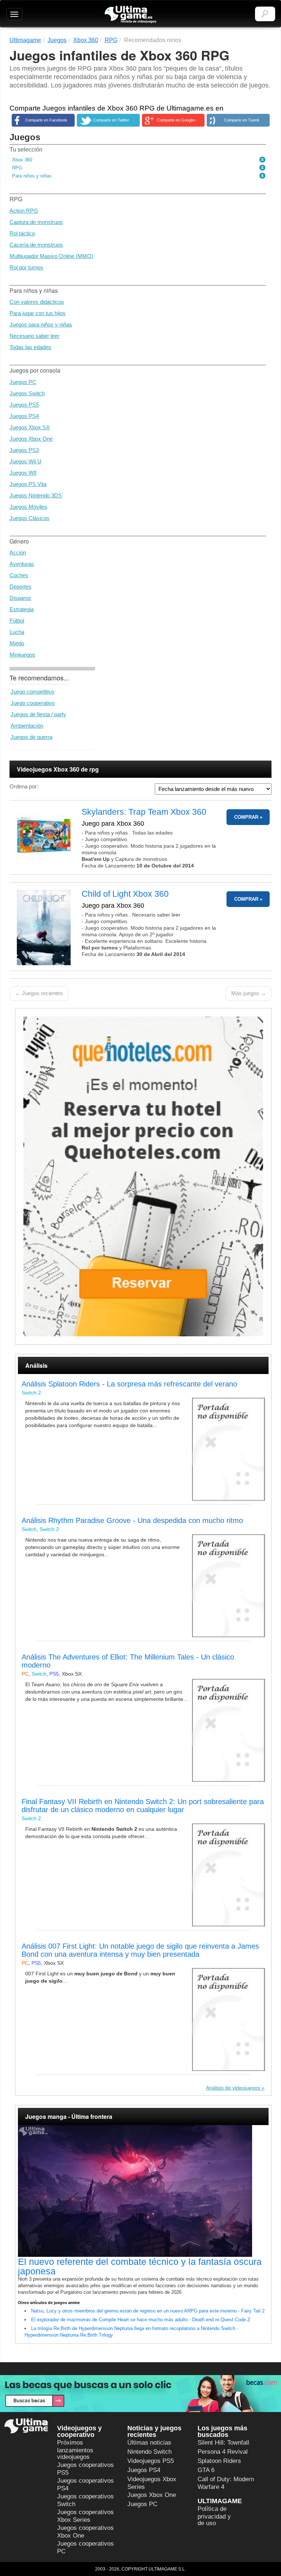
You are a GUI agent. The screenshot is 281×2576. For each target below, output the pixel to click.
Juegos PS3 (24, 450)
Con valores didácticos (37, 302)
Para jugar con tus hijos (38, 313)
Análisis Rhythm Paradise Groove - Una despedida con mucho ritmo (132, 1520)
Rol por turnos (26, 267)
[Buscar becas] (140, 2394)
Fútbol (17, 621)
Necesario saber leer (34, 336)
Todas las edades (30, 347)
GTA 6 (206, 2470)
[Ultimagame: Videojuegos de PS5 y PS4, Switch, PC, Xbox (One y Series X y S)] (130, 15)
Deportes (20, 587)
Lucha (17, 632)
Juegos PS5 (24, 405)
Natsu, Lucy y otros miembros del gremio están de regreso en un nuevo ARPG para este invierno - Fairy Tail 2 (148, 2311)
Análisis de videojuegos (233, 2088)
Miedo (17, 643)
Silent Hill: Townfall (223, 2443)
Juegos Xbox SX (30, 427)
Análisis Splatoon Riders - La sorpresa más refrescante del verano (129, 1384)
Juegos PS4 (24, 416)
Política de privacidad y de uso (214, 2516)
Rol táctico (22, 233)
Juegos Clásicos (29, 518)
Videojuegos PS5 (151, 2461)
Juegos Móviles (28, 507)
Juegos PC (23, 382)
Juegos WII (23, 473)
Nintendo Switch (149, 2452)
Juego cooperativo (33, 703)
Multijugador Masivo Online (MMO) (51, 256)
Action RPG (24, 211)
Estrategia (22, 609)
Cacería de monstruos (36, 245)
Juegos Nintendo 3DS (36, 495)
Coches (19, 575)
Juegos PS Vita (28, 484)
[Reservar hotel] (143, 1176)
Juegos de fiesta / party (38, 714)
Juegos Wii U (25, 461)
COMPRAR (246, 817)
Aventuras (22, 564)
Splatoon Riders (219, 2461)
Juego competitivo (32, 692)
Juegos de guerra (31, 737)
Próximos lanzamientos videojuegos (75, 2450)
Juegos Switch (27, 393)
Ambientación (27, 726)
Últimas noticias (149, 2443)
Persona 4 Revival (223, 2452)
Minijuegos (22, 655)
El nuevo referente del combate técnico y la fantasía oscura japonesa (140, 2266)
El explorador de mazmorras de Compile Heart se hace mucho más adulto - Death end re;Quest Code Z (141, 2320)
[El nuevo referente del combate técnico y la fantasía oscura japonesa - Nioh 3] (143, 2191)
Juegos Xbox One (31, 439)
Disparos (20, 598)
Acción (18, 552)
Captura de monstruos (36, 222)
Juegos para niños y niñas (41, 324)
